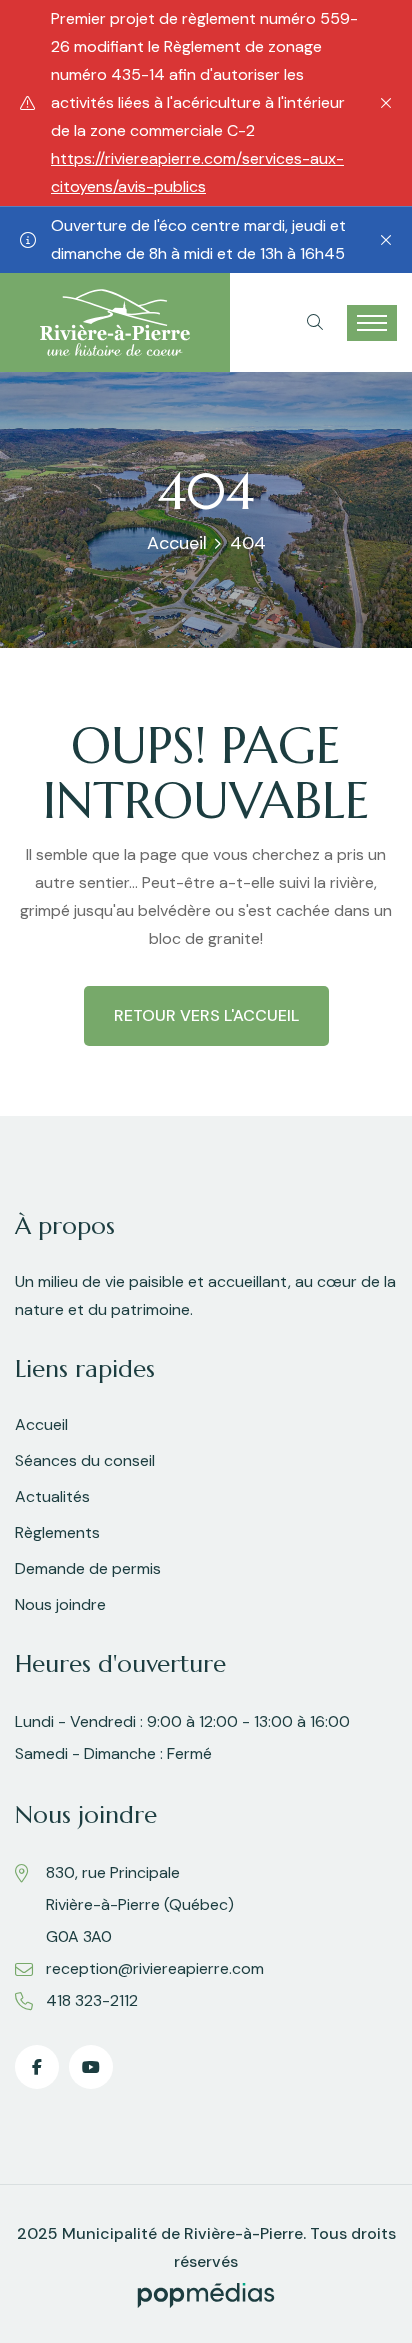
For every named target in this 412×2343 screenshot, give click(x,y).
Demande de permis (88, 1568)
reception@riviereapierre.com (155, 1968)
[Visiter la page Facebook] (37, 2067)
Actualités (52, 1496)
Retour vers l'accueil (206, 1015)
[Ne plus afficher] (386, 103)
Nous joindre (60, 1604)
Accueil (177, 543)
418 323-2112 (92, 2000)
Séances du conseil (85, 1460)
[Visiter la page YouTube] (91, 2067)
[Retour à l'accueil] (115, 321)
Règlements (57, 1532)
